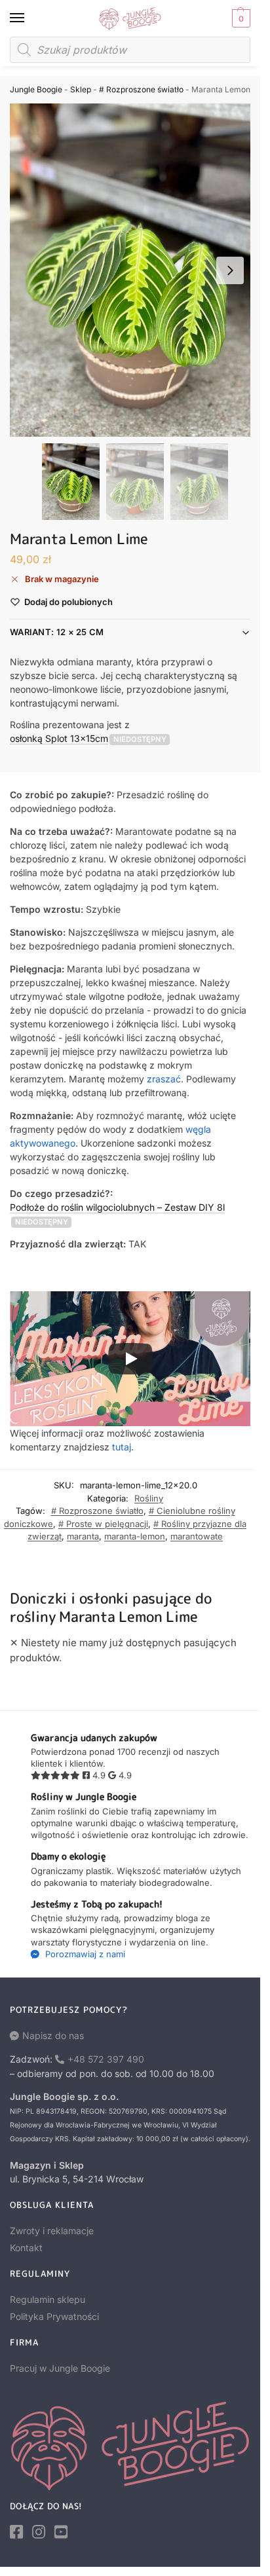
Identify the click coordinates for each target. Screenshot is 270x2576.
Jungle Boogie (36, 89)
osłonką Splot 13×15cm (59, 738)
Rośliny (149, 1498)
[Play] (130, 1359)
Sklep (81, 89)
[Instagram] (39, 2532)
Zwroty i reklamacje (52, 2231)
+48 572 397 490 (106, 2059)
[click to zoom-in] (135, 270)
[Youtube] (61, 2532)
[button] (240, 18)
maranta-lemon (135, 1536)
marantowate (197, 1536)
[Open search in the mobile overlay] (130, 50)
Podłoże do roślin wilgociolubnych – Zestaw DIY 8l (117, 1207)
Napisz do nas (53, 2035)
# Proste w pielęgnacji (103, 1524)
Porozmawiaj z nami (84, 1954)
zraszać (164, 1079)
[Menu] (29, 18)
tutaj (122, 1447)
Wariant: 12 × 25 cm (57, 632)
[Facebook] (16, 2532)
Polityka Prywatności (54, 2316)
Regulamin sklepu (48, 2299)
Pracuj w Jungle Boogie (60, 2368)
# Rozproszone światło (141, 89)
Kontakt (26, 2248)
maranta (83, 1536)
